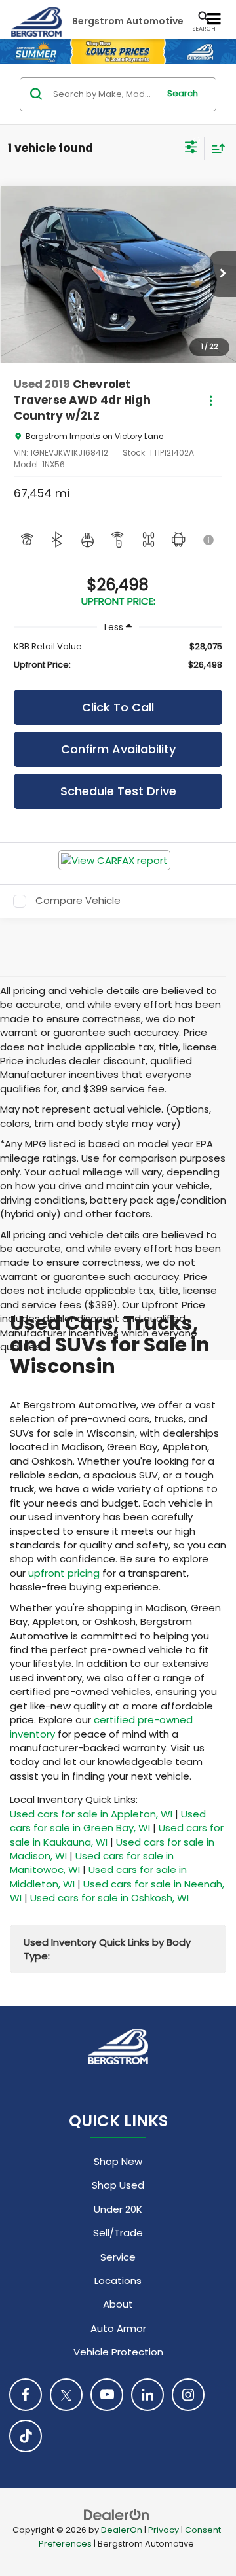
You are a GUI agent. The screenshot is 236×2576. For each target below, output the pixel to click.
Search (183, 93)
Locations (118, 2281)
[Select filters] (191, 149)
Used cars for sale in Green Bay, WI (108, 1821)
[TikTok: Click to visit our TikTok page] (26, 2436)
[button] (223, 274)
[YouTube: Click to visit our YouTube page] (107, 2395)
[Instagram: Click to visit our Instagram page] (188, 2395)
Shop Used (118, 2185)
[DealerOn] (117, 2514)
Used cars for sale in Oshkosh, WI (109, 1898)
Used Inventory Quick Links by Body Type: (107, 1949)
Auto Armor (118, 2328)
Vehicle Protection (118, 2352)
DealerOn (122, 2530)
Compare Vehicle (78, 901)
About (118, 2304)
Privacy (164, 2530)
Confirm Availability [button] (118, 749)
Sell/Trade (118, 2233)
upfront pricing (64, 1573)
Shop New (118, 2161)
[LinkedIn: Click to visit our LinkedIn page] (147, 2395)
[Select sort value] (215, 148)
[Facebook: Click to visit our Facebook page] (26, 2395)
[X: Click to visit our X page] (66, 2395)
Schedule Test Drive (118, 791)
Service (118, 2257)
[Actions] (211, 400)
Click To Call (118, 707)
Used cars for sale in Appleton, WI (91, 1814)
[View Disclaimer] (209, 540)
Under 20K (118, 2209)
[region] (118, 656)
